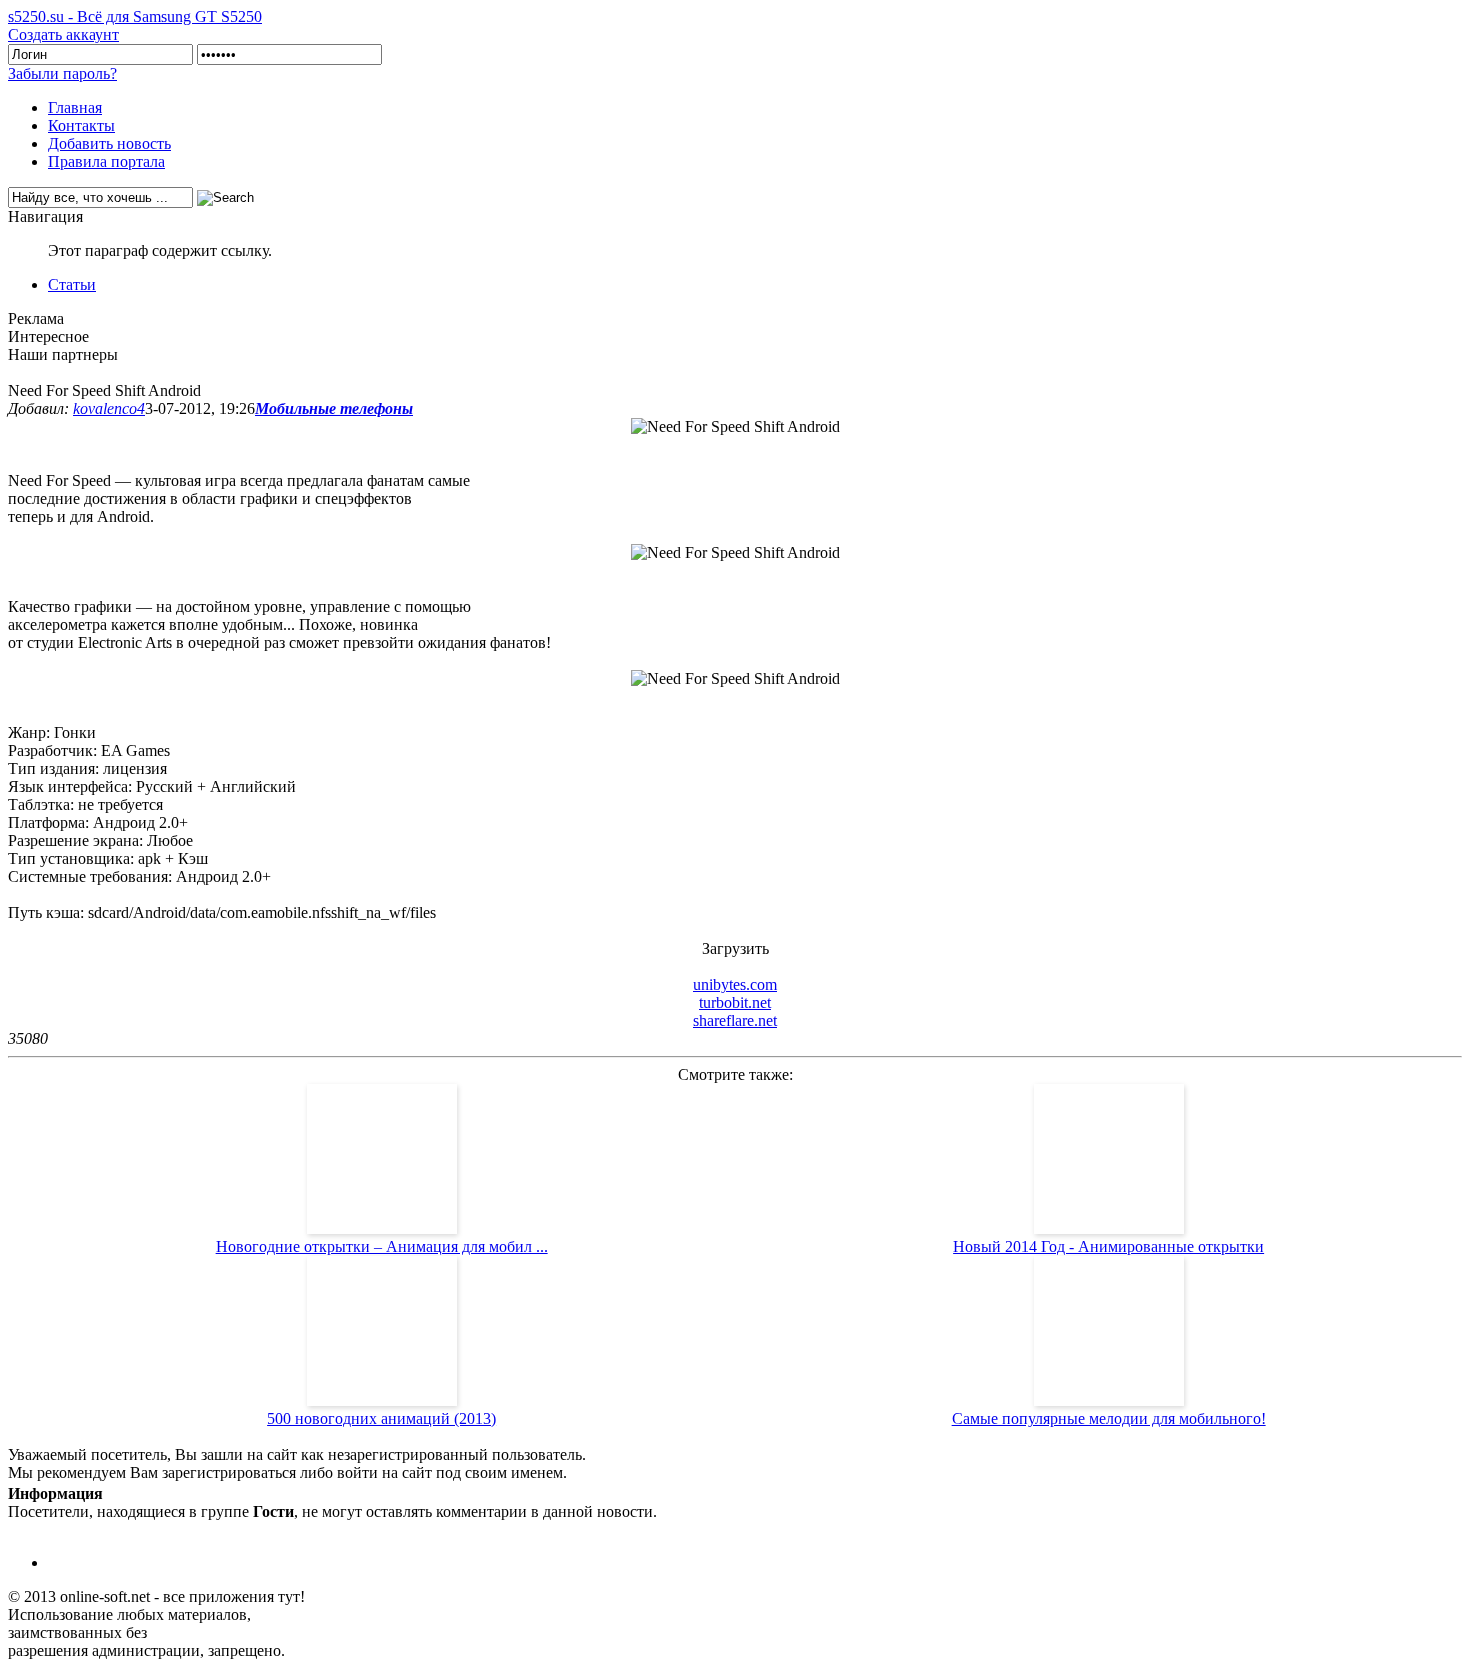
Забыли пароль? (62, 73)
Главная (75, 107)
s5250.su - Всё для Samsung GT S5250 (135, 16)
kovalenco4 (109, 408)
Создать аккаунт (63, 34)
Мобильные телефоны (334, 408)
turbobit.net (735, 1002)
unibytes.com (735, 984)
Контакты (81, 125)
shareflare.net (735, 1020)
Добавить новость (109, 143)
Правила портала (106, 161)
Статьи (72, 284)
